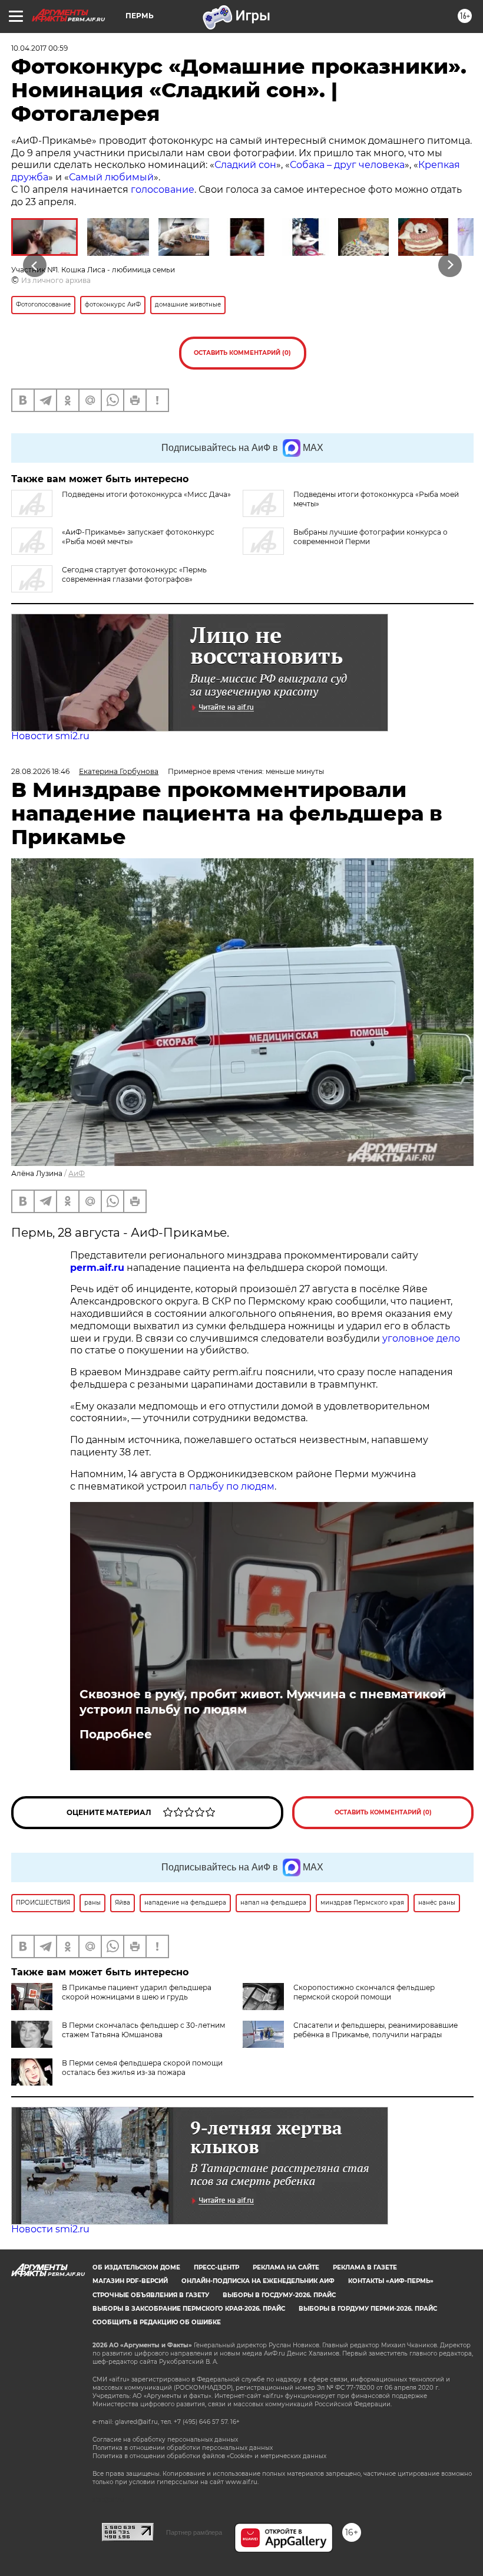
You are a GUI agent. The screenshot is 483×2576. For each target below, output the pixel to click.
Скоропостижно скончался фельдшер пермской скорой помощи (364, 1992)
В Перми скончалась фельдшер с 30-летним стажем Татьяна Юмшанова (143, 2030)
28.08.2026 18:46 (40, 771)
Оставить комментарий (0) (242, 353)
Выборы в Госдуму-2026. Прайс (279, 2295)
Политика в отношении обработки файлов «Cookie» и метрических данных (209, 2456)
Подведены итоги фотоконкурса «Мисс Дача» (146, 494)
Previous (35, 265)
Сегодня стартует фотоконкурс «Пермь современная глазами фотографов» (134, 574)
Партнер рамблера (194, 2532)
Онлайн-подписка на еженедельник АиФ (258, 2281)
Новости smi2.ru (50, 736)
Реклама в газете (365, 2267)
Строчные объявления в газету (151, 2295)
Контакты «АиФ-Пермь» (391, 2281)
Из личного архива (56, 280)
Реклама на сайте (286, 2267)
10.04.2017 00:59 (39, 48)
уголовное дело (421, 1338)
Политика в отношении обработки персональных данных (183, 2448)
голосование (163, 190)
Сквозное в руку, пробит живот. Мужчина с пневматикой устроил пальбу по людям (263, 1702)
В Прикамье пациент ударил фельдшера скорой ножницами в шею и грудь (137, 1992)
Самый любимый (111, 177)
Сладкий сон (245, 165)
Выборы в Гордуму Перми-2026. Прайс (368, 2309)
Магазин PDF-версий (130, 2281)
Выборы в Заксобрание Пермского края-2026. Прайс (189, 2309)
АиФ (77, 1173)
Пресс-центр (216, 2267)
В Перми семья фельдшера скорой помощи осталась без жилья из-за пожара (142, 2068)
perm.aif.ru (97, 1268)
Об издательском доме (136, 2267)
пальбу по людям (232, 1486)
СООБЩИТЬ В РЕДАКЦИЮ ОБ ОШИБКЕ (157, 2322)
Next (450, 265)
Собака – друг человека (347, 165)
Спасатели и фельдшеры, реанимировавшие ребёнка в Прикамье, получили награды (376, 2030)
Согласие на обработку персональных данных (165, 2440)
